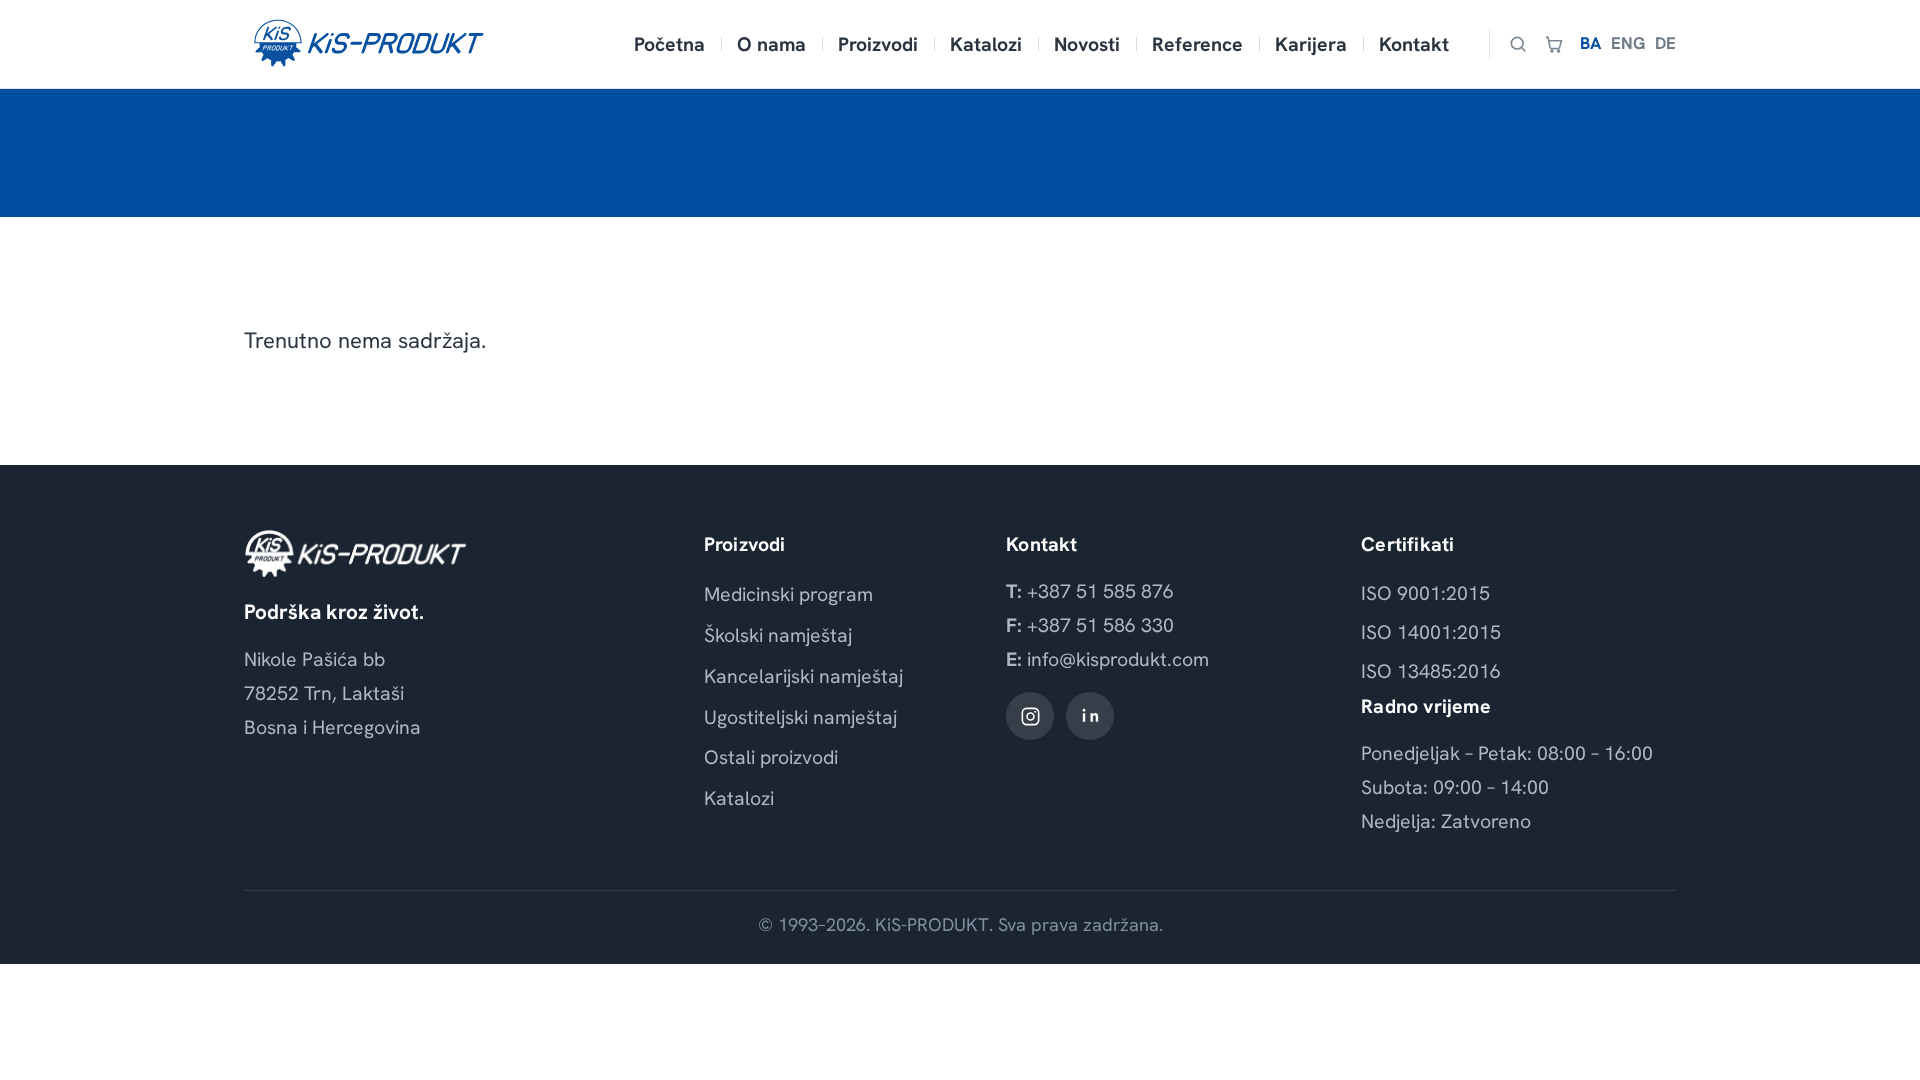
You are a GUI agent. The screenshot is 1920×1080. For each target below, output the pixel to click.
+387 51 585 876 (1100, 591)
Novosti (1087, 44)
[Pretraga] (1518, 44)
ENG (1628, 43)
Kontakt (1414, 44)
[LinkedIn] (1090, 716)
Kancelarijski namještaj (803, 676)
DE (1665, 43)
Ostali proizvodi (771, 757)
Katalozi (986, 44)
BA (1590, 43)
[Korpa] (1554, 44)
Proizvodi (878, 44)
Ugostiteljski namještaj (800, 717)
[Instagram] (1030, 716)
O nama (771, 44)
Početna (669, 44)
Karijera (1311, 44)
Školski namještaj (778, 635)
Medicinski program (788, 594)
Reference (1197, 44)
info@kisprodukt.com (1118, 659)
